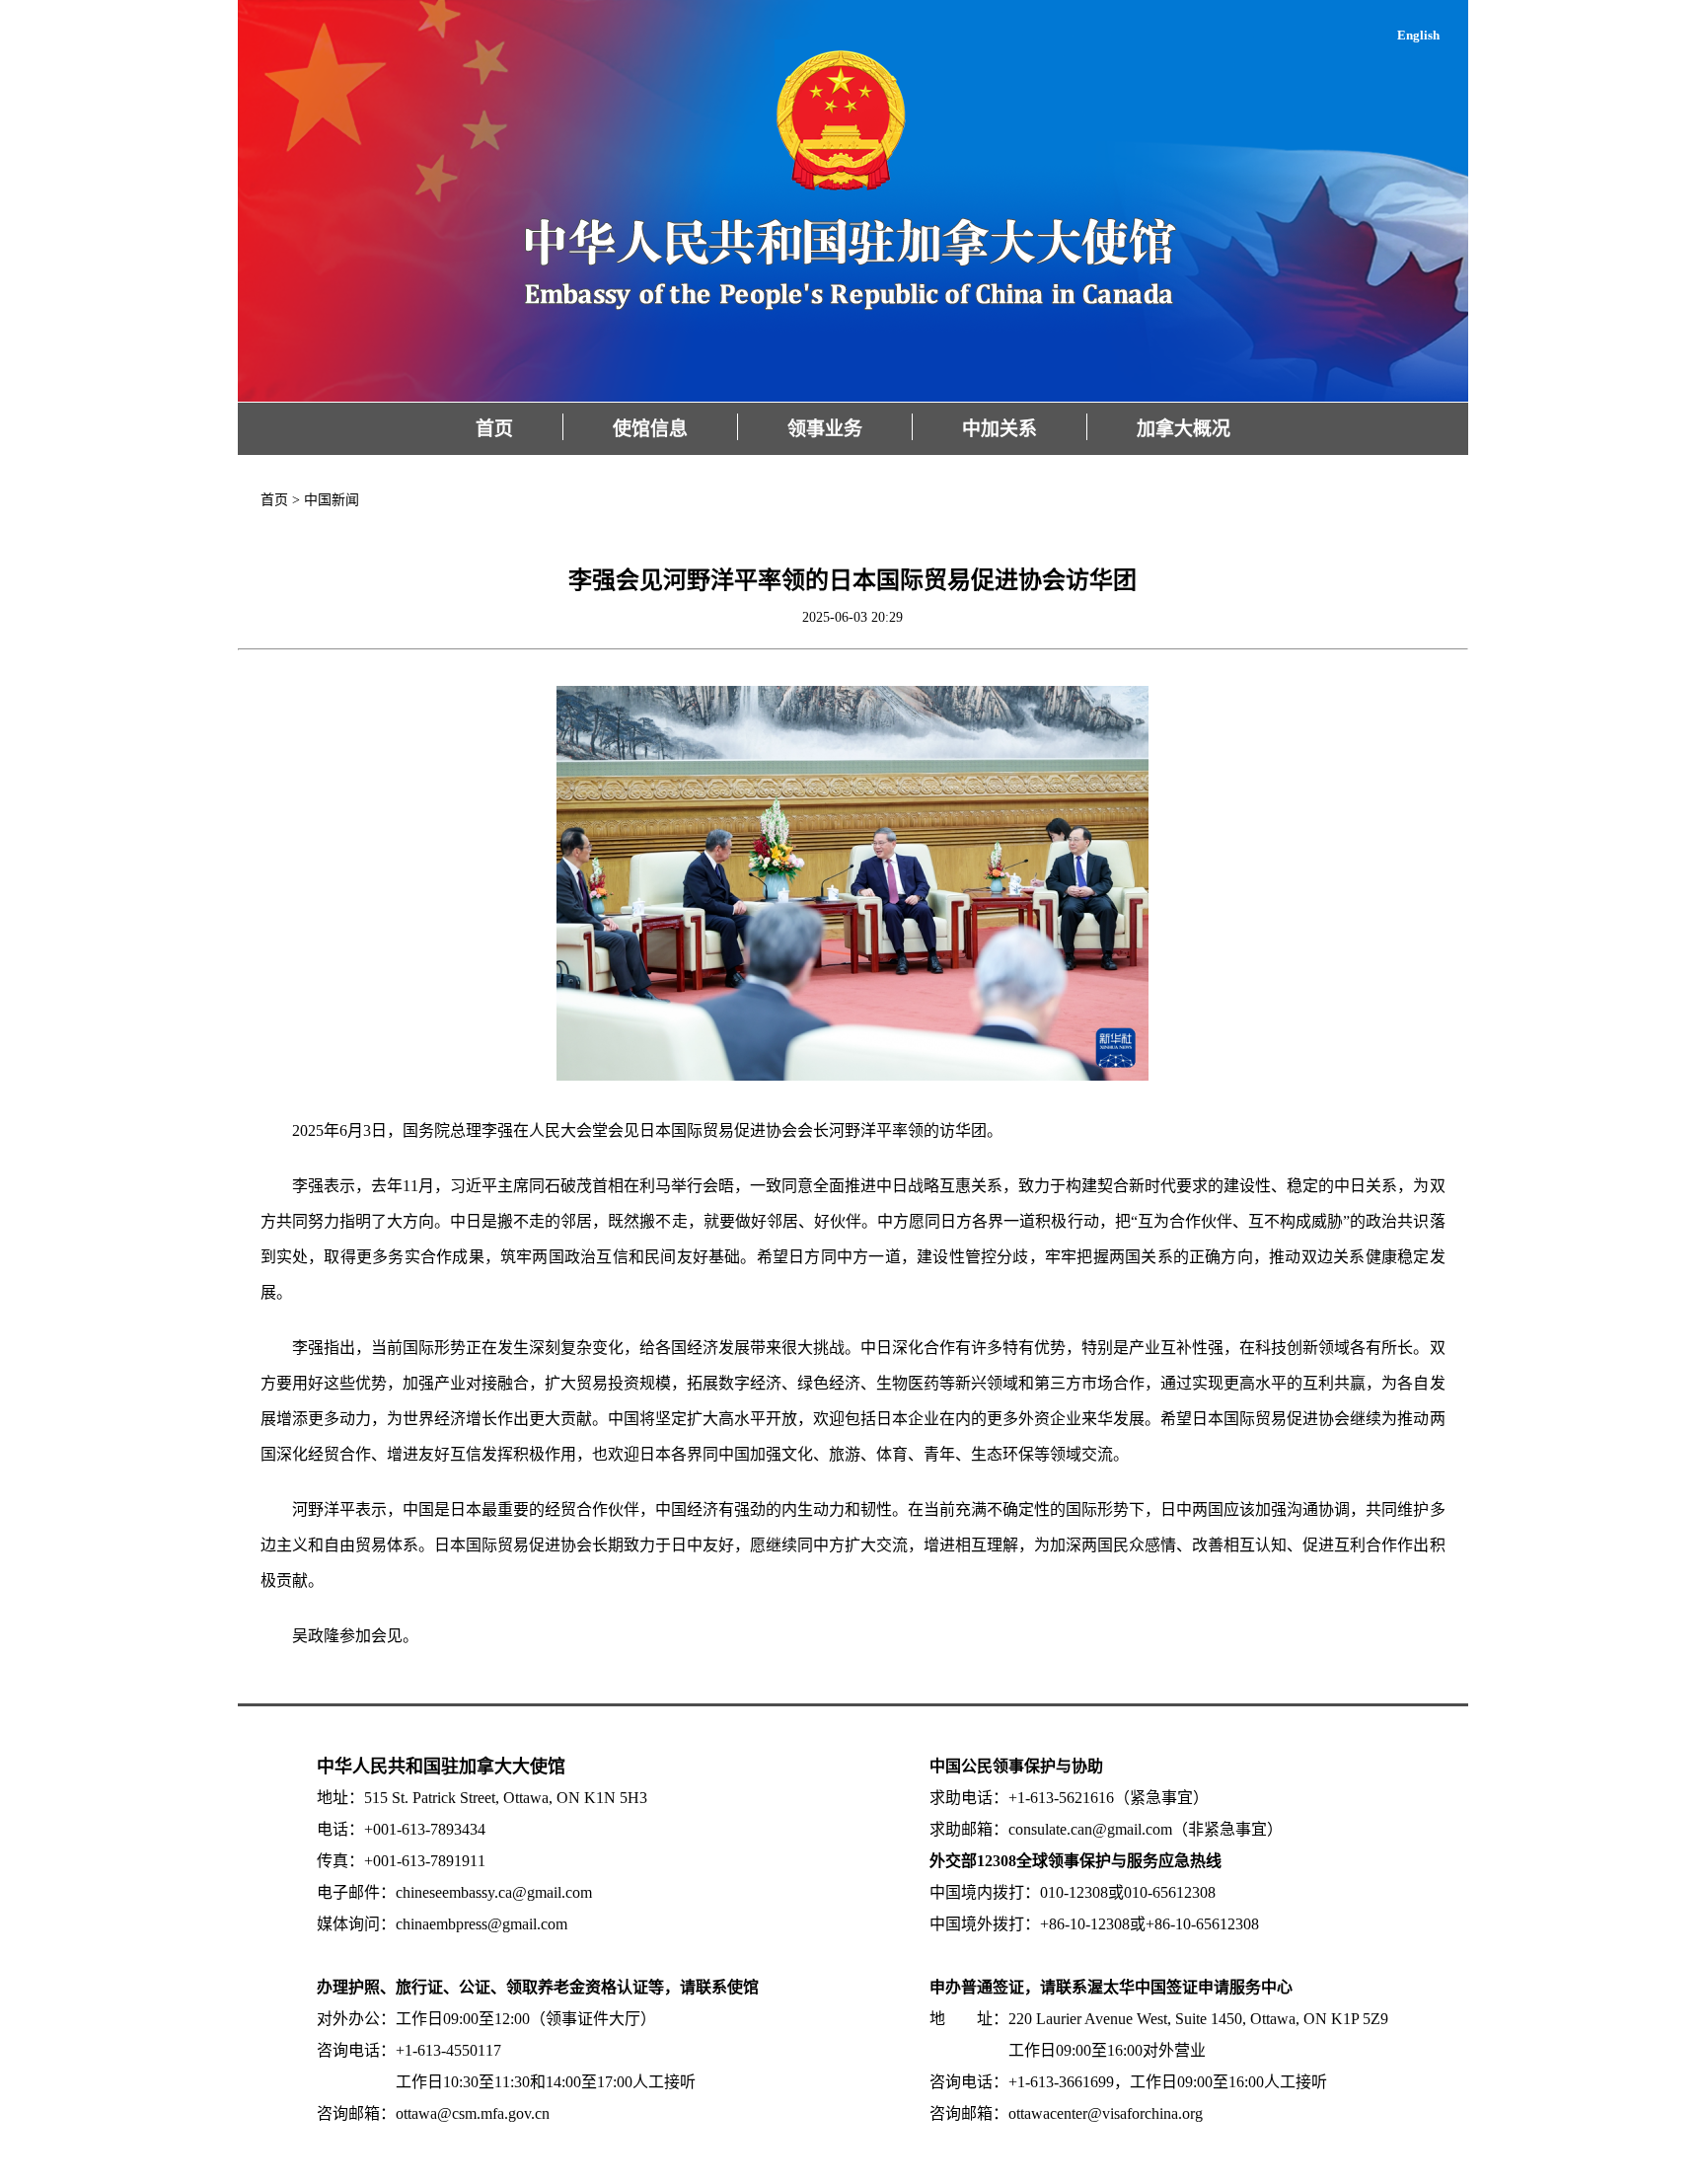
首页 (494, 429)
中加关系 (1000, 429)
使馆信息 (650, 429)
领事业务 (825, 429)
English (1418, 35)
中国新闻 (332, 500)
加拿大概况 (1184, 429)
